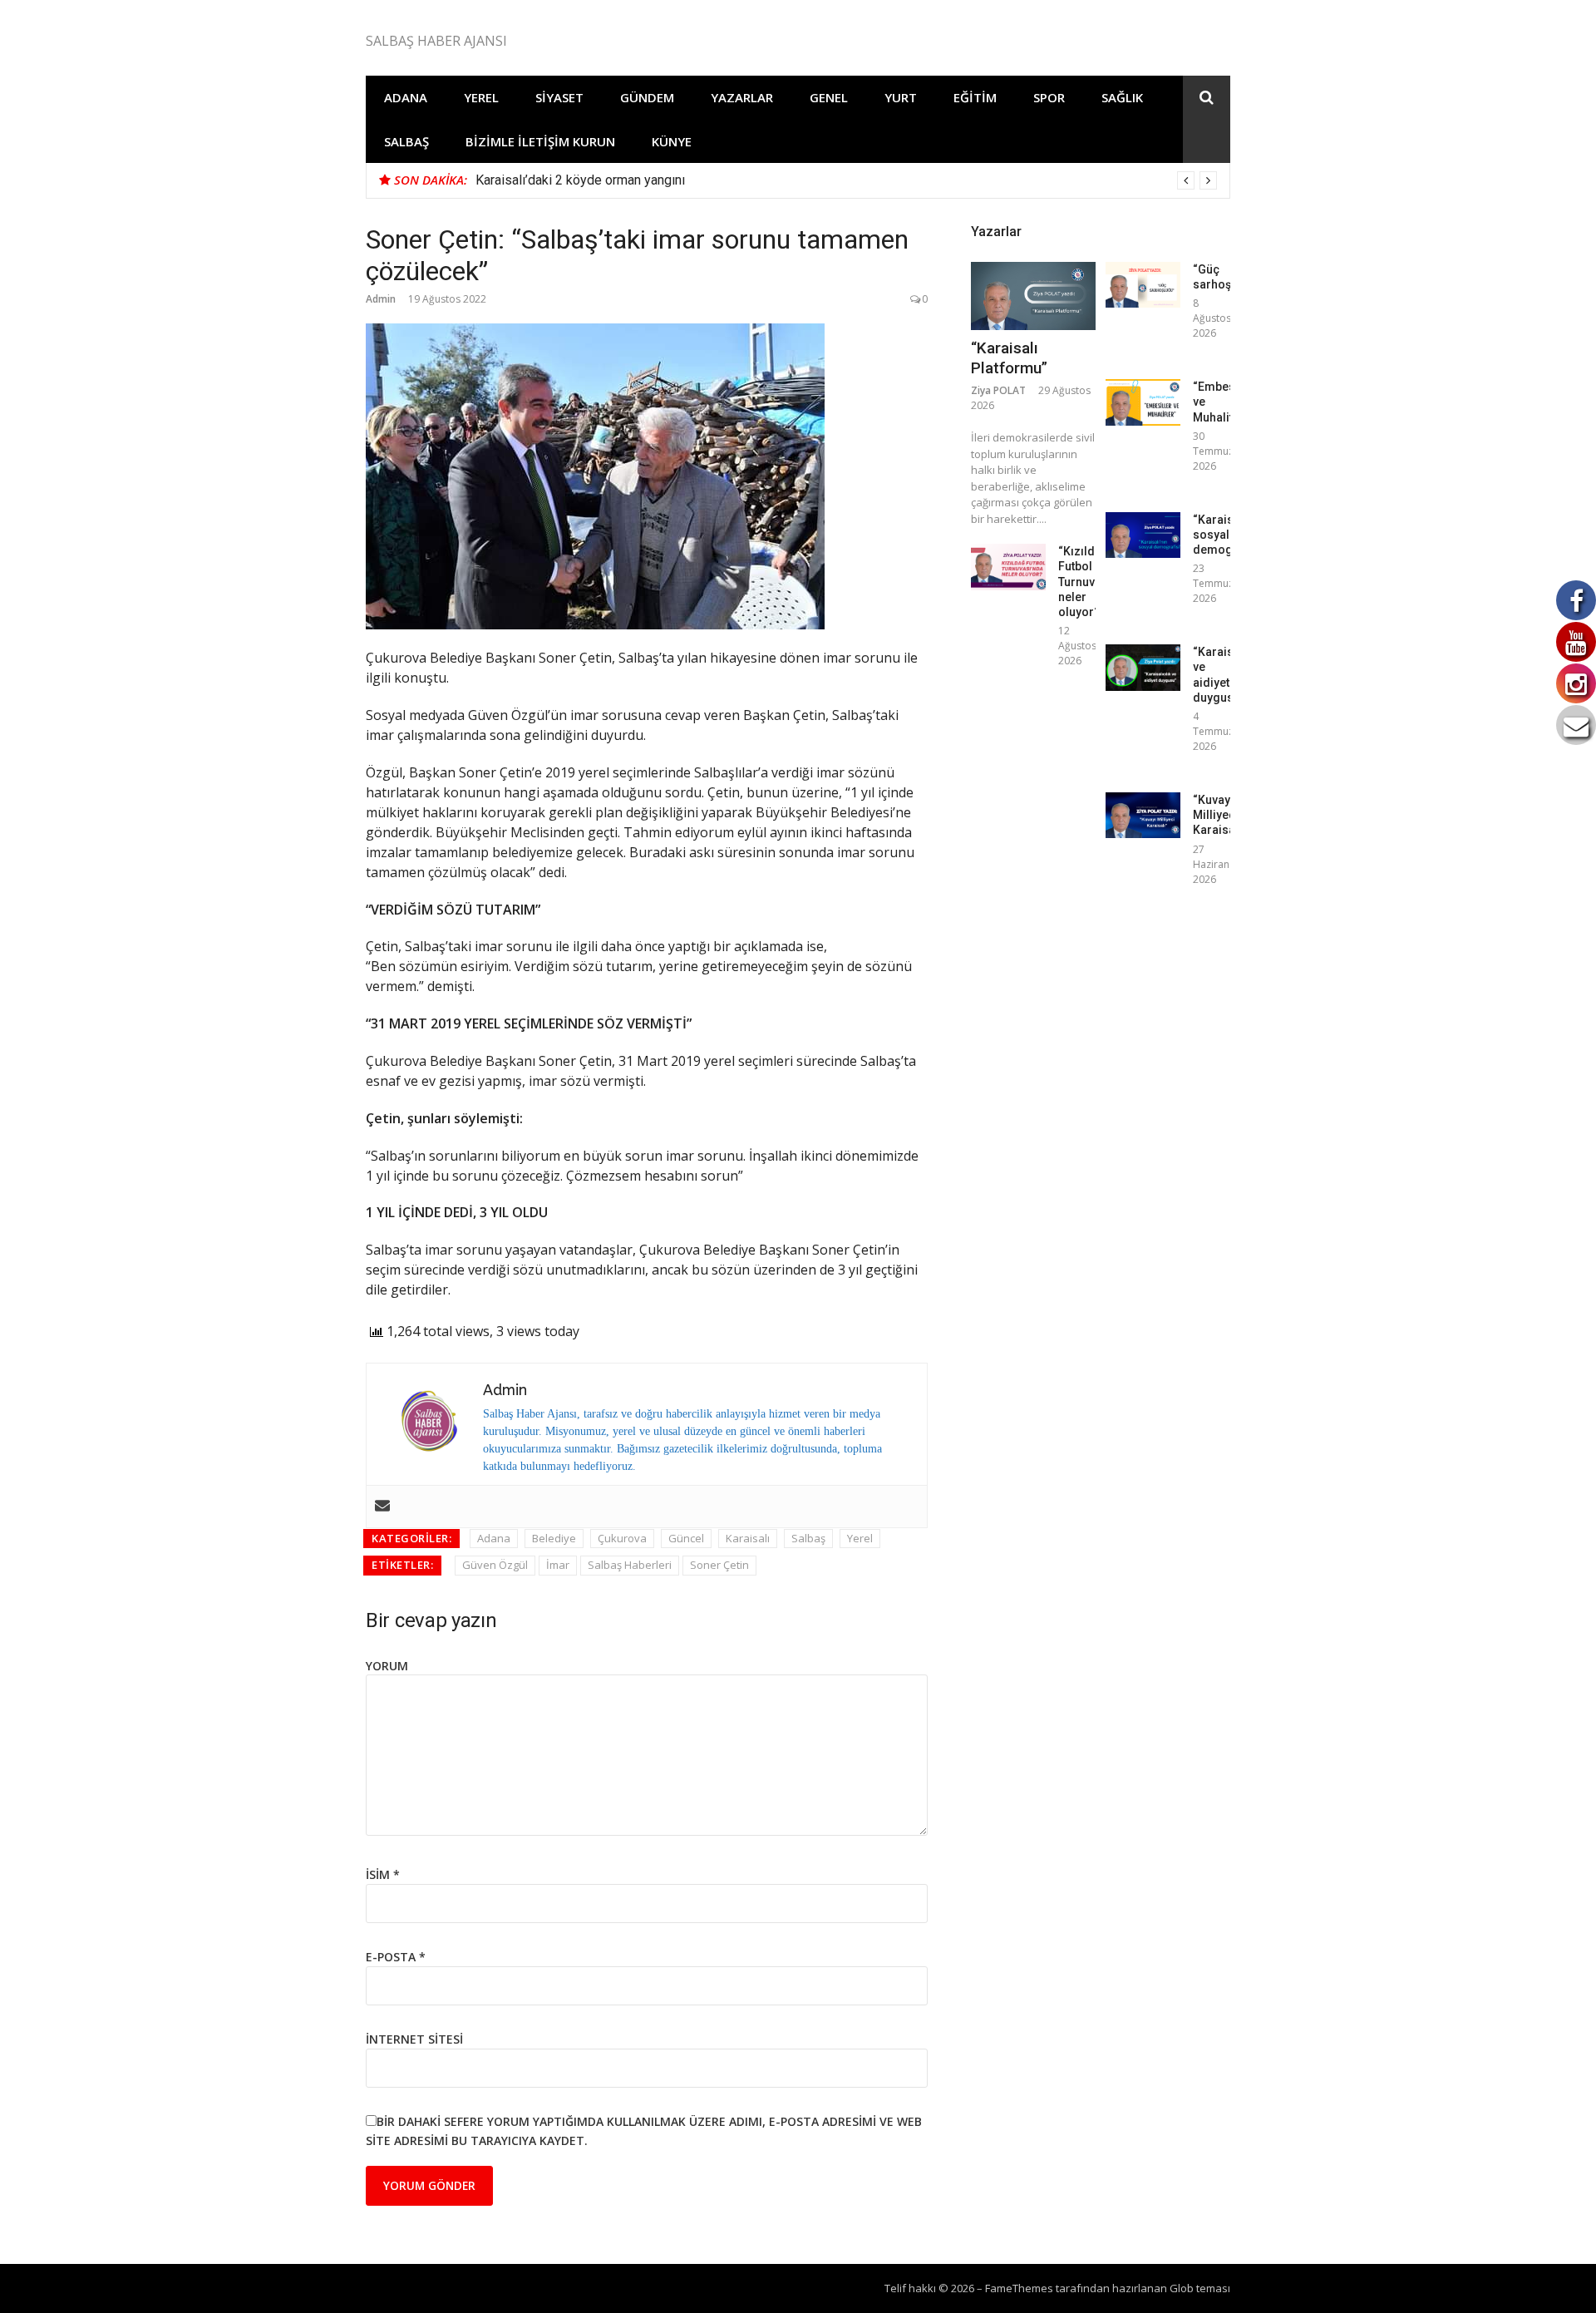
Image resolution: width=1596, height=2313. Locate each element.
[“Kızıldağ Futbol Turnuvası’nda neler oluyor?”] (1008, 567)
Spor (1049, 97)
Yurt (901, 97)
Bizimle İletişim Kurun (540, 141)
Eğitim (975, 97)
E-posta (396, 1957)
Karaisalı (748, 1538)
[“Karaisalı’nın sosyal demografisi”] (1143, 535)
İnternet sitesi (414, 2039)
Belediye (554, 1538)
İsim (383, 1874)
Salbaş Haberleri (630, 1565)
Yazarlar (742, 97)
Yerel (481, 97)
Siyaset (559, 97)
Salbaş (406, 141)
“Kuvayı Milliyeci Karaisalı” (1219, 815)
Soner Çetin (719, 1565)
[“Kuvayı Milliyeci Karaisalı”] (1143, 815)
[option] (846, 180)
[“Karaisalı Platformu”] (1033, 296)
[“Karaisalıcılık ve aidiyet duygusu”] (1143, 667)
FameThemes (1019, 2288)
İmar (558, 1565)
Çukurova (622, 1538)
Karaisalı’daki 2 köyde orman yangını (580, 180)
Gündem (647, 97)
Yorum (387, 1666)
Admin (381, 299)
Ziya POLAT (998, 390)
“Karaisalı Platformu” (1009, 358)
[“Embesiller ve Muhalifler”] (1143, 402)
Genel (829, 97)
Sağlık (1122, 97)
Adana (406, 97)
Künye (672, 141)
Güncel (686, 1538)
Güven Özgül (495, 1565)
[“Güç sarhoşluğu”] (1143, 285)
